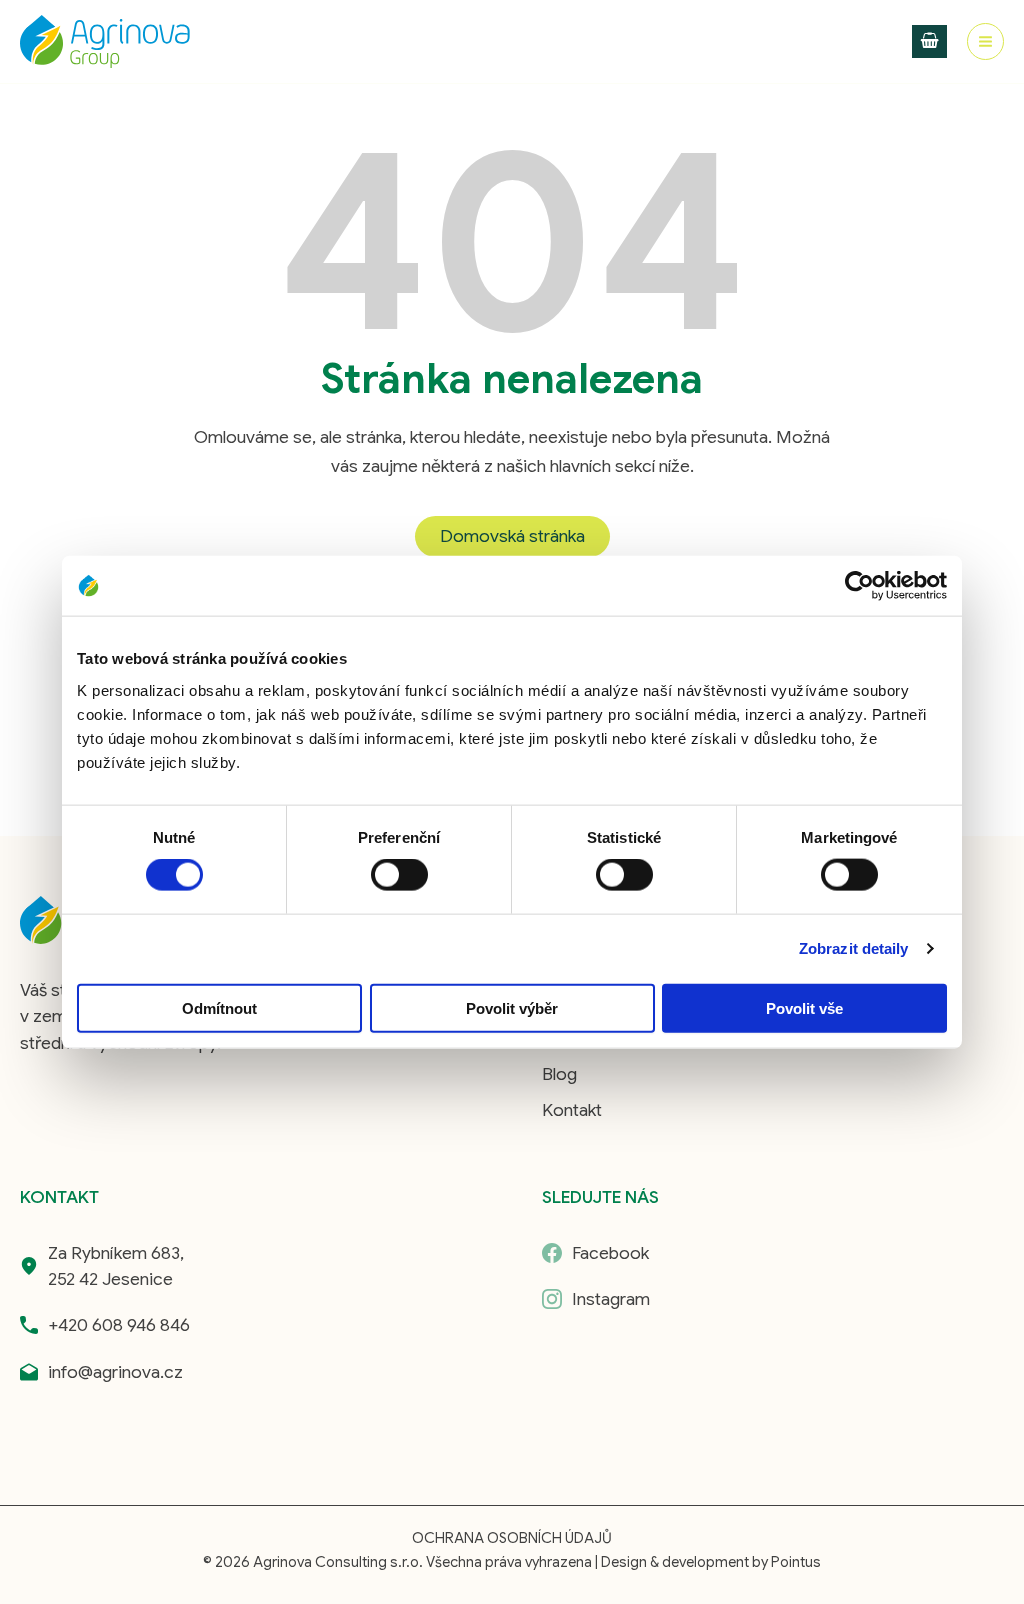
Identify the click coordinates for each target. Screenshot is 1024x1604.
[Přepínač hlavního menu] (985, 41)
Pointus (796, 1562)
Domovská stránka (512, 536)
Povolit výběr (512, 1007)
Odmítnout (219, 1007)
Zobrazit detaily (854, 948)
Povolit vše (804, 1007)
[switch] (399, 875)
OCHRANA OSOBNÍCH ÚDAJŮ (512, 1538)
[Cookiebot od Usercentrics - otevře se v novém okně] (859, 586)
